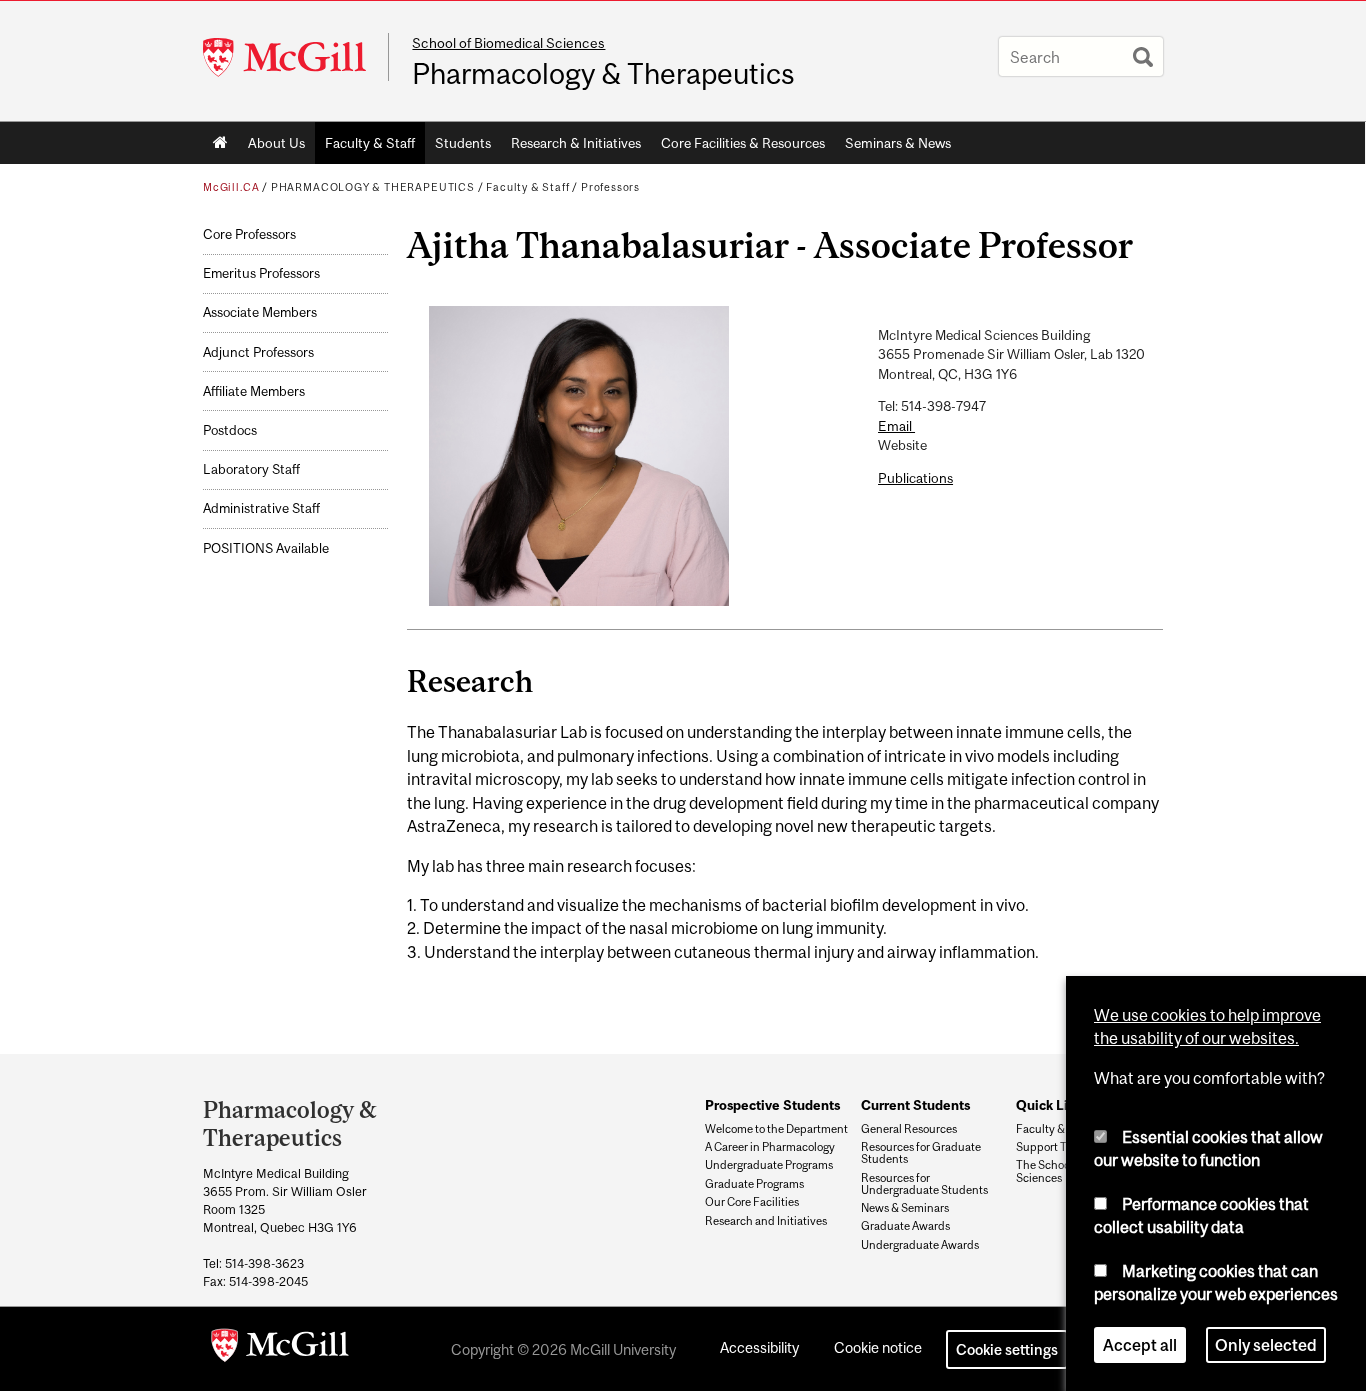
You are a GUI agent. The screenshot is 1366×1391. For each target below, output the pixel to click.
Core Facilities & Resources (743, 143)
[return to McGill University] (280, 1349)
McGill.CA (231, 187)
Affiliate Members (254, 391)
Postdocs (230, 430)
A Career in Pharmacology (770, 1147)
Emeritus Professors (261, 273)
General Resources (909, 1129)
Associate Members (260, 312)
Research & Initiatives (576, 143)
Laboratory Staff (251, 469)
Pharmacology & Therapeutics (603, 74)
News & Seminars (905, 1208)
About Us (276, 143)
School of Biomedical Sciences (508, 43)
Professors (610, 187)
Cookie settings (1007, 1349)
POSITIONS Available (266, 548)
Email (896, 426)
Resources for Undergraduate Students (924, 1184)
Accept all (1140, 1345)
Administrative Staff (261, 508)
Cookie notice (878, 1347)
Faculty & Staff (370, 143)
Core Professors (249, 234)
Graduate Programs (754, 1184)
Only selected (1266, 1345)
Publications (915, 478)
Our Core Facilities (752, 1202)
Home (220, 143)
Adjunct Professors (258, 352)
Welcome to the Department (776, 1129)
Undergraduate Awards (920, 1245)
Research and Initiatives (766, 1221)
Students (463, 143)
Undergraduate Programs (769, 1165)
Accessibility (759, 1347)
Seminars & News (898, 143)
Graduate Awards (905, 1226)
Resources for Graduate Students (921, 1153)
